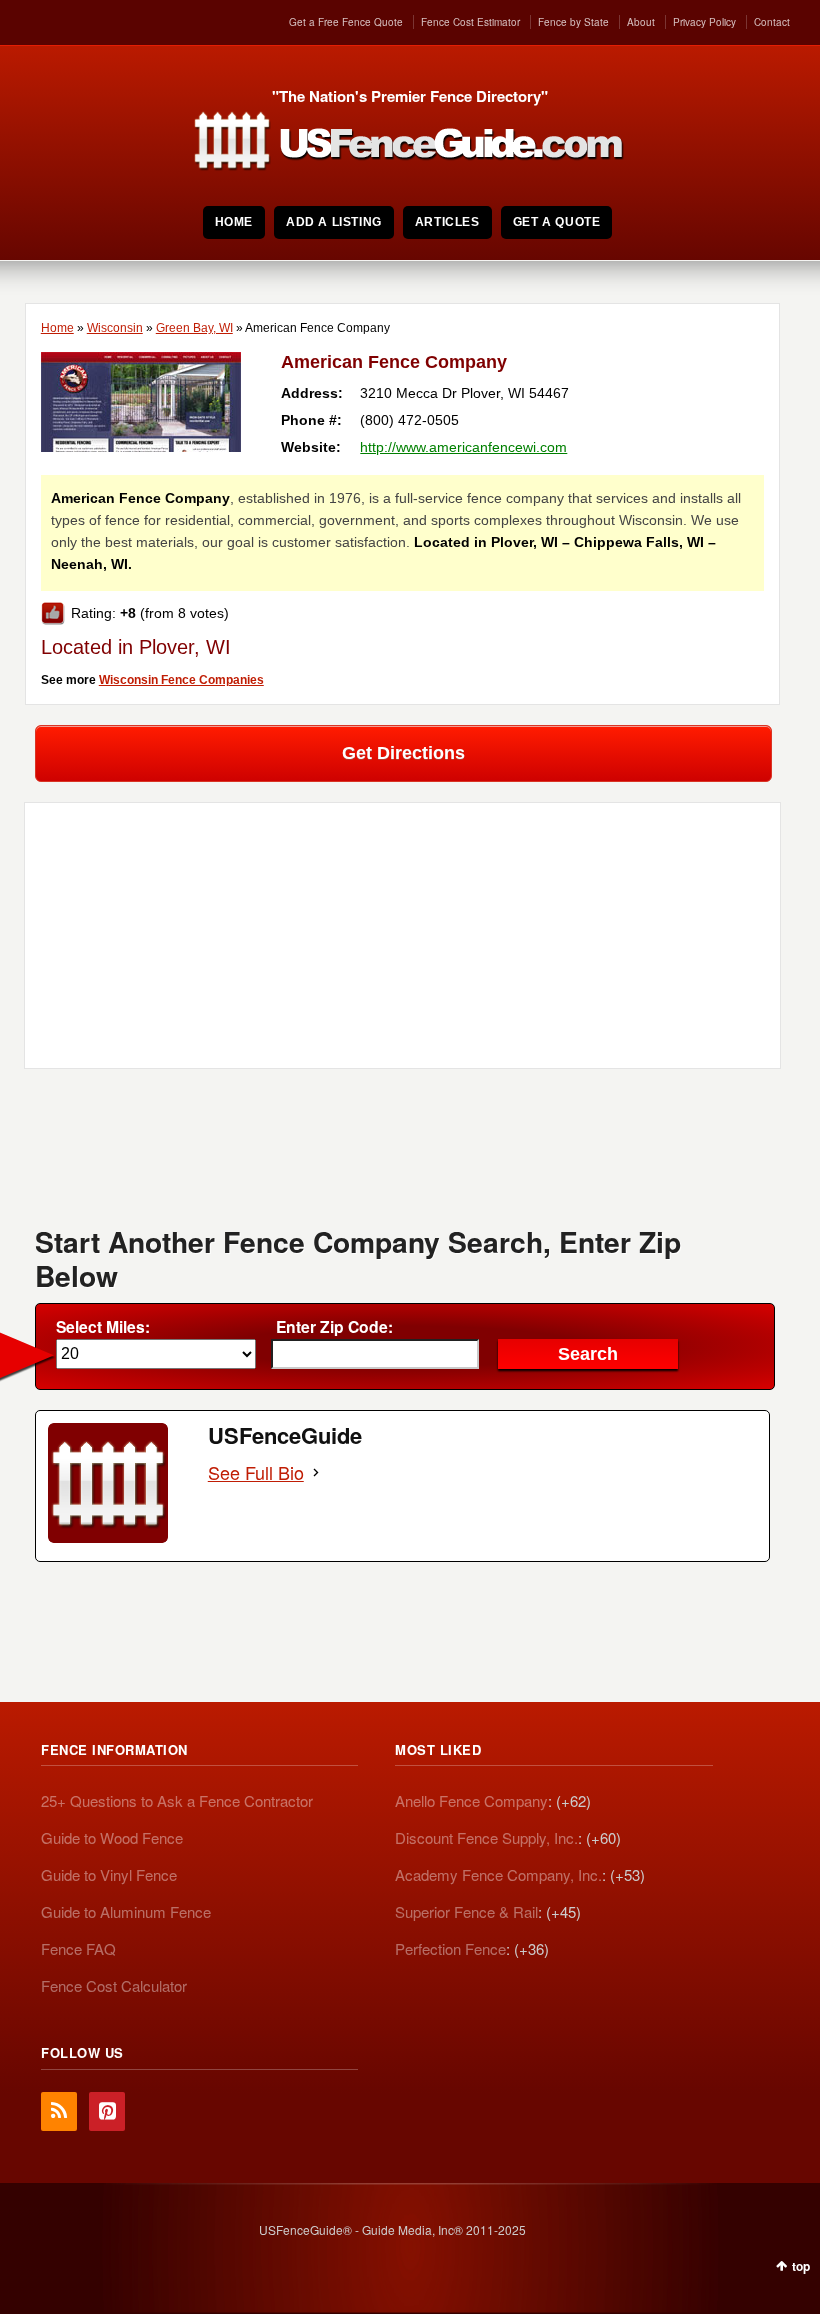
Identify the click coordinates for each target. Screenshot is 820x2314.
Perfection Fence (450, 1948)
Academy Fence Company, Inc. (498, 1874)
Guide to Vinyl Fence (109, 1874)
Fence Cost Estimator (470, 22)
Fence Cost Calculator (114, 1985)
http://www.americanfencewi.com (463, 447)
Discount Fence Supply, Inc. (486, 1837)
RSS (59, 2111)
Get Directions (403, 753)
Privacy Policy (704, 22)
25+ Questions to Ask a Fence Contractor (177, 1800)
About (641, 22)
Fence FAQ (78, 1948)
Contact (772, 22)
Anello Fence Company (471, 1800)
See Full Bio (256, 1472)
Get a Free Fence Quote (346, 22)
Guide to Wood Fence (112, 1837)
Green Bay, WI (194, 328)
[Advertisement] (402, 1154)
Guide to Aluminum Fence (126, 1911)
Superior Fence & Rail (466, 1911)
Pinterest (107, 2111)
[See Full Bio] (316, 1472)
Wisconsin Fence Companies (181, 680)
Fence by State (573, 22)
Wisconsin (115, 328)
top (801, 2266)
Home (57, 328)
